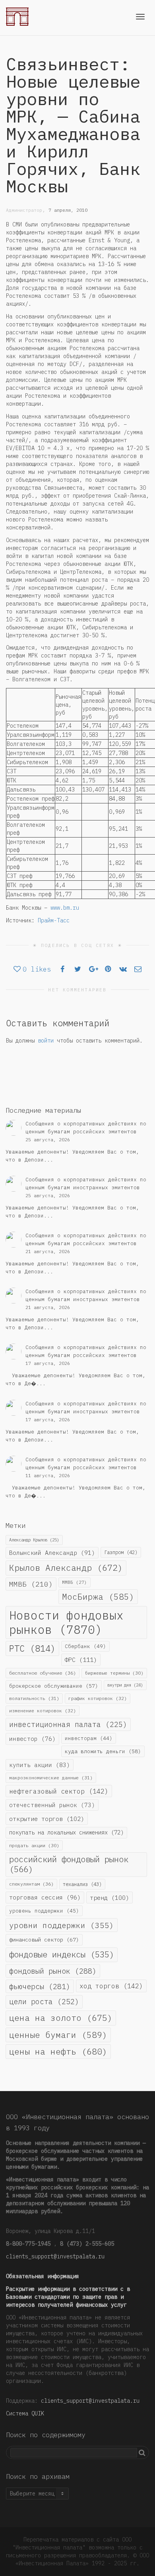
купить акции (40, 1765)
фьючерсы (40, 1986)
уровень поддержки (44, 1911)
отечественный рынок (52, 1805)
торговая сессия (45, 1897)
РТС (32, 1648)
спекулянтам (31, 1884)
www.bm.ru (65, 908)
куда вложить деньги (103, 1751)
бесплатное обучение (43, 1673)
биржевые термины (114, 1673)
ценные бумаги (58, 2035)
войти (46, 1041)
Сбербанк (85, 1646)
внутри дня (125, 1685)
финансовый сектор (44, 1940)
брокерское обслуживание (54, 1686)
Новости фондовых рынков (66, 1622)
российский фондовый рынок (69, 1864)
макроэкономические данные (51, 1778)
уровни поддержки (62, 1925)
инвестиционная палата (68, 1724)
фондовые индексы (62, 1954)
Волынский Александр (52, 1553)
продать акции (34, 1845)
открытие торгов (47, 1819)
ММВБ (31, 1584)
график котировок (98, 1698)
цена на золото (61, 2018)
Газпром (121, 1552)
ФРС (81, 1660)
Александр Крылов (34, 1540)
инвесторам (89, 1738)
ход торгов (111, 1986)
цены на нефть (58, 2051)
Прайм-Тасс (54, 920)
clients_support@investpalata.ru (55, 2256)
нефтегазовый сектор (59, 1791)
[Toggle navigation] (140, 17)
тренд (109, 1897)
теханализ (82, 1884)
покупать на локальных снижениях (66, 1832)
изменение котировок (43, 1711)
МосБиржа (98, 1597)
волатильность (34, 1698)
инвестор (32, 1739)
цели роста (44, 2001)
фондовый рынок (53, 1971)
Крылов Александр (66, 1568)
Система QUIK (25, 2413)
